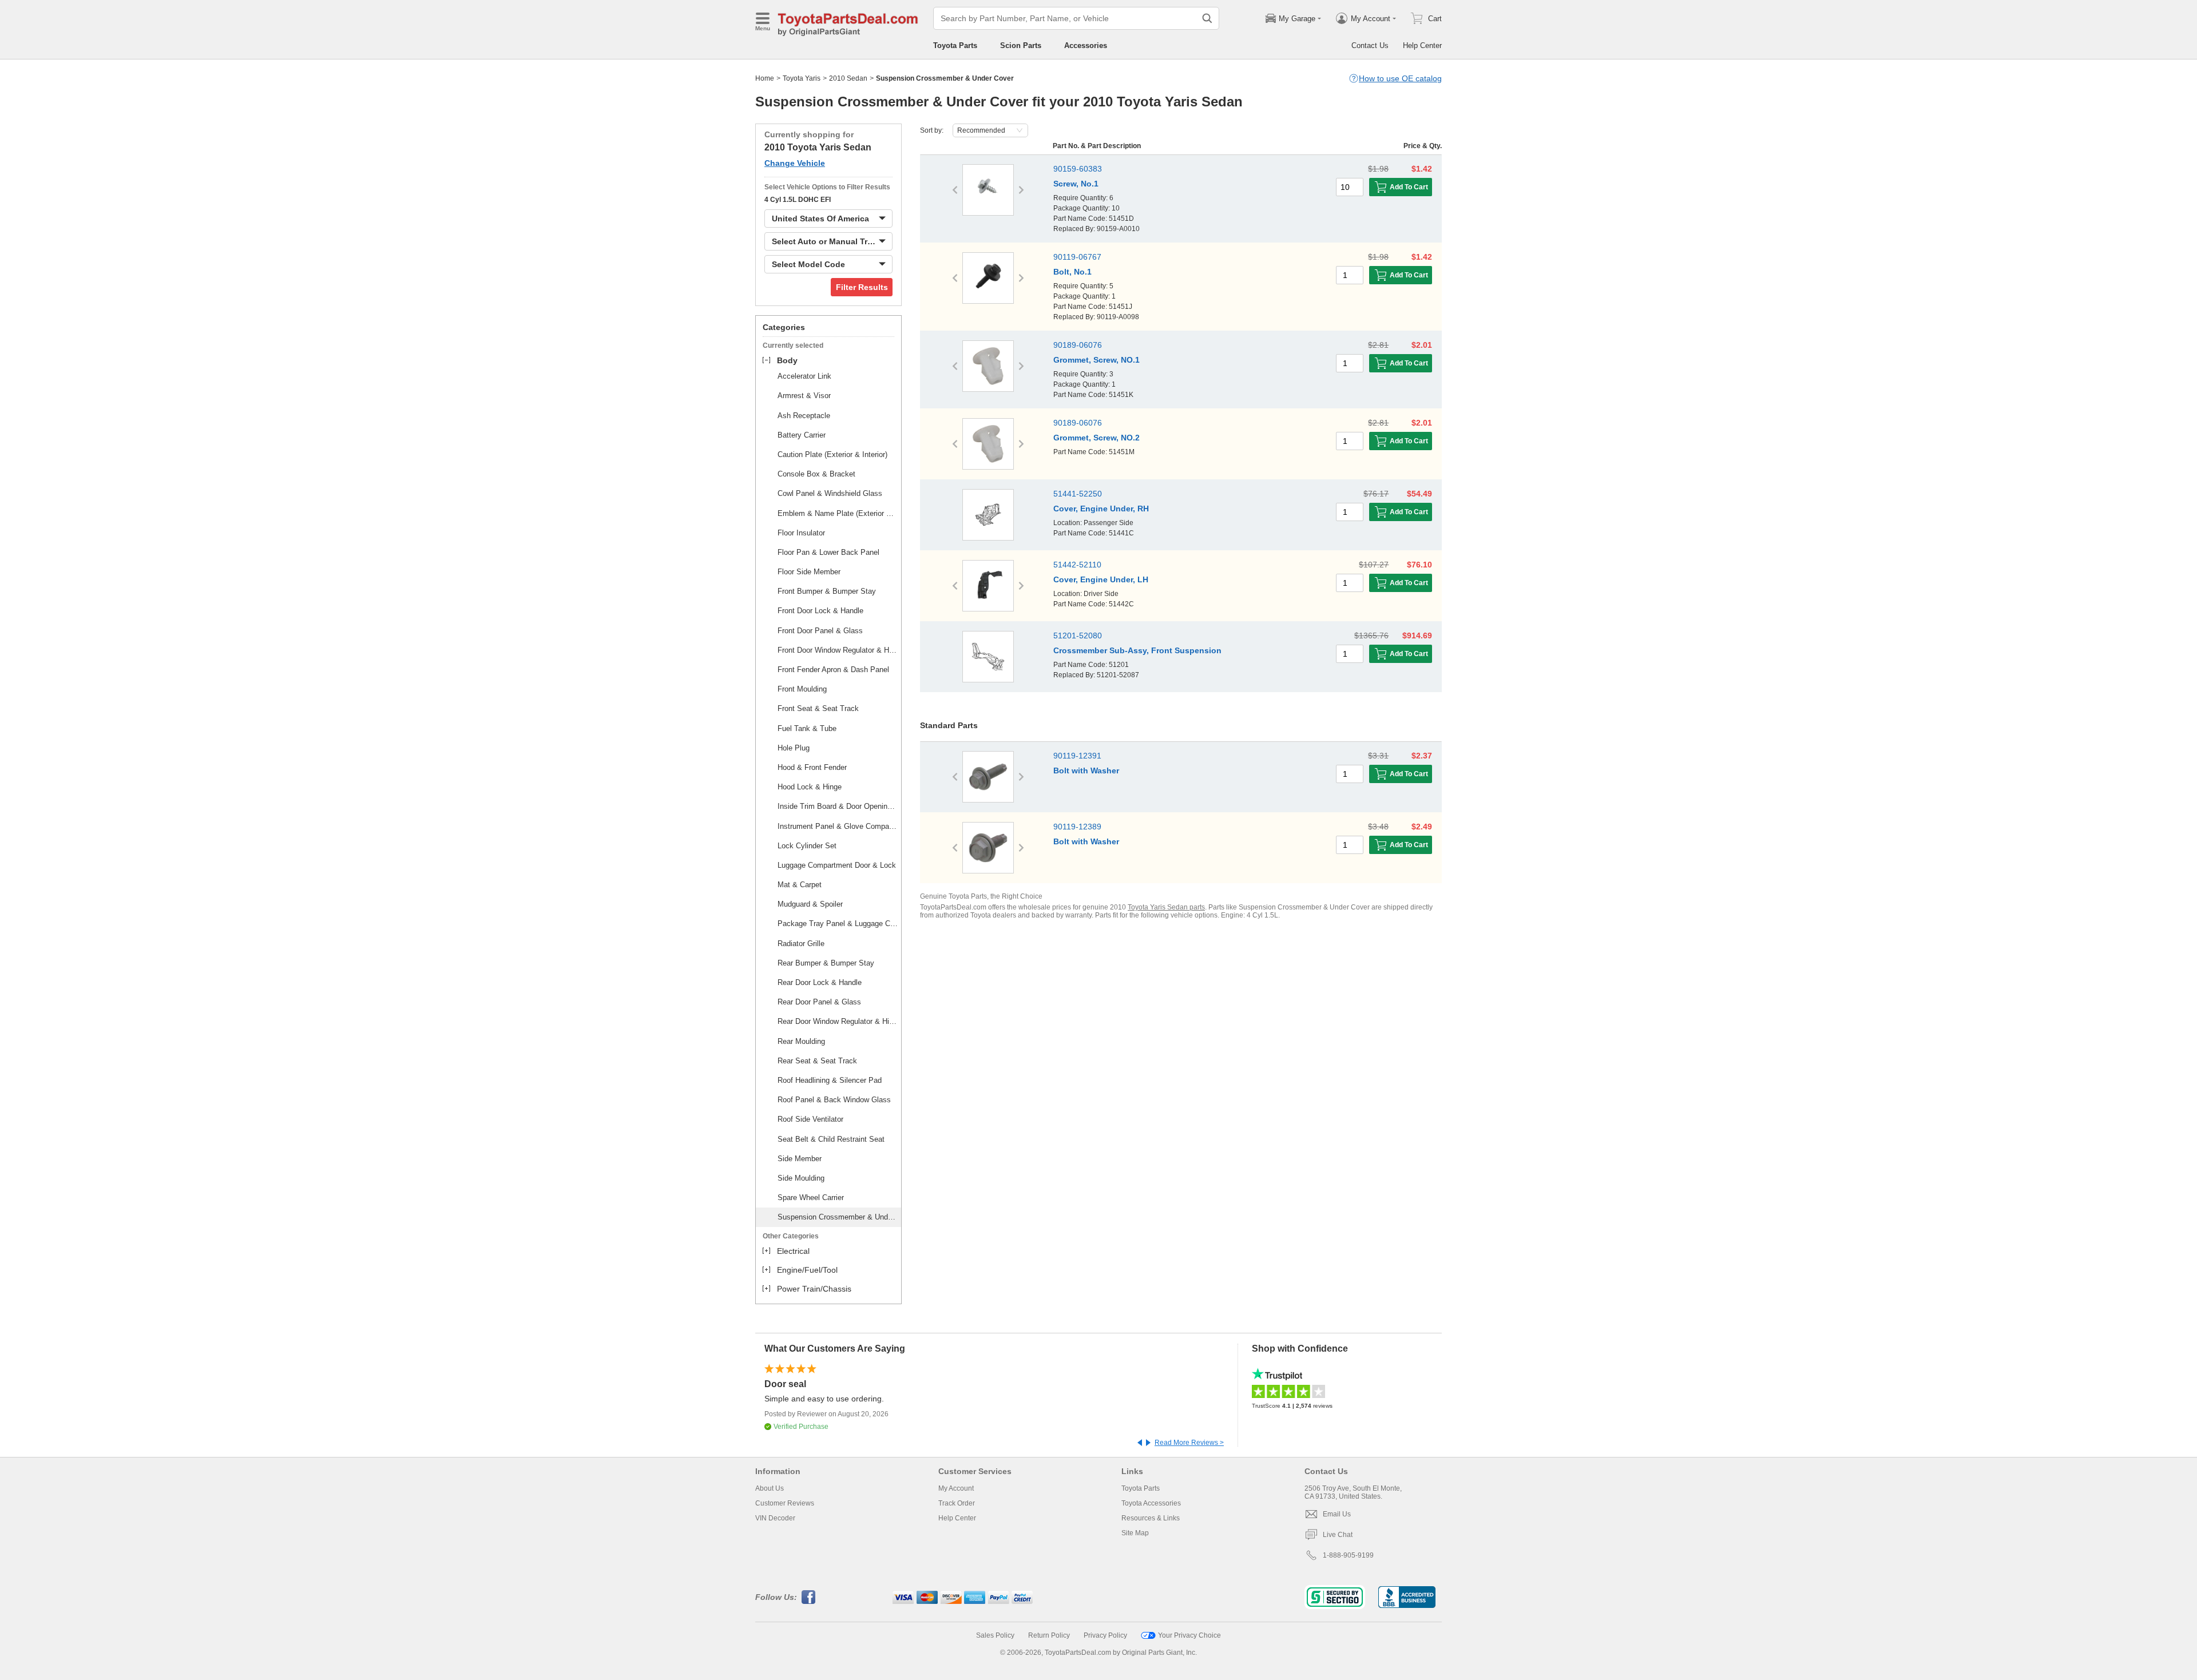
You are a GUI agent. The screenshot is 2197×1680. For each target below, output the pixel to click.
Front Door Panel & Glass (820, 631)
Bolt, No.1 (1072, 272)
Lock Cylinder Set (807, 846)
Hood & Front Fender (812, 767)
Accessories (1086, 45)
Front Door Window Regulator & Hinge (838, 650)
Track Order (957, 1503)
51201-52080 (1078, 636)
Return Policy (1049, 1635)
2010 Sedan (848, 78)
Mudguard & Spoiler (810, 904)
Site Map (1135, 1533)
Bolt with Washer (1086, 771)
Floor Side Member (809, 572)
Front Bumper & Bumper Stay (827, 591)
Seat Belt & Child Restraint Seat (831, 1139)
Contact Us (1370, 45)
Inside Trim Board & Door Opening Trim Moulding (838, 806)
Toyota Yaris (802, 78)
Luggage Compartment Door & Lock (837, 865)
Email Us (1337, 1514)
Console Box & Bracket (816, 474)
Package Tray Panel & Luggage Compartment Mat (838, 924)
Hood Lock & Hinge (810, 787)
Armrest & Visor (804, 396)
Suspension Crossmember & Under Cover (838, 1217)
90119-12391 (1077, 756)
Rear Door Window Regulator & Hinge (838, 1021)
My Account (956, 1488)
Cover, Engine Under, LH (1101, 579)
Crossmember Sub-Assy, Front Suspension (1137, 650)
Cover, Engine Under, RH (1101, 509)
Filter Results (862, 287)
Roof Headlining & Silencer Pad (830, 1080)
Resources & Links (1151, 1518)
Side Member (800, 1159)
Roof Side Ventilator (810, 1119)
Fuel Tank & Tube (807, 728)
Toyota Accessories (1151, 1503)
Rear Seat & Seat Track (817, 1061)
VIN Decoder (775, 1518)
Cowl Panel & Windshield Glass (830, 493)
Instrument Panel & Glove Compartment (838, 826)
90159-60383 (1078, 169)
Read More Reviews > (1189, 1443)
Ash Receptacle (804, 416)
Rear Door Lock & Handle (820, 982)
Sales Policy (995, 1635)
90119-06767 (1077, 257)
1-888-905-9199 (1348, 1555)
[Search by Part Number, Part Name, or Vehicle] (1207, 18)
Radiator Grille (801, 944)
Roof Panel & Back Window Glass (834, 1100)
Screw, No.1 (1076, 184)
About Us (770, 1488)
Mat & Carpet (800, 885)
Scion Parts (1021, 45)
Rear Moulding (801, 1041)
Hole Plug (794, 748)
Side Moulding (801, 1178)
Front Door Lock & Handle (820, 611)
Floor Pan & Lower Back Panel (828, 552)
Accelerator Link (804, 376)
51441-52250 (1078, 494)
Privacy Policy (1105, 1635)
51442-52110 (1077, 565)
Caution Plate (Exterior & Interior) (832, 454)
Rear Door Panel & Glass (819, 1002)
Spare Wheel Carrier (811, 1198)
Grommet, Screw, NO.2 (1096, 438)
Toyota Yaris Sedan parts (1166, 907)
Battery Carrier (802, 435)
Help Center (1422, 45)
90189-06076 (1078, 345)
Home (765, 78)
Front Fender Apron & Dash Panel (833, 670)
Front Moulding (802, 689)
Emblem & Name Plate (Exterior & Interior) (838, 513)
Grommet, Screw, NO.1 (1096, 360)
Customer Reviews (785, 1503)
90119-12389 (1077, 827)
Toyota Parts (955, 45)
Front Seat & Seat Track (818, 708)
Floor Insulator (801, 533)
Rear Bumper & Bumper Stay (826, 963)
